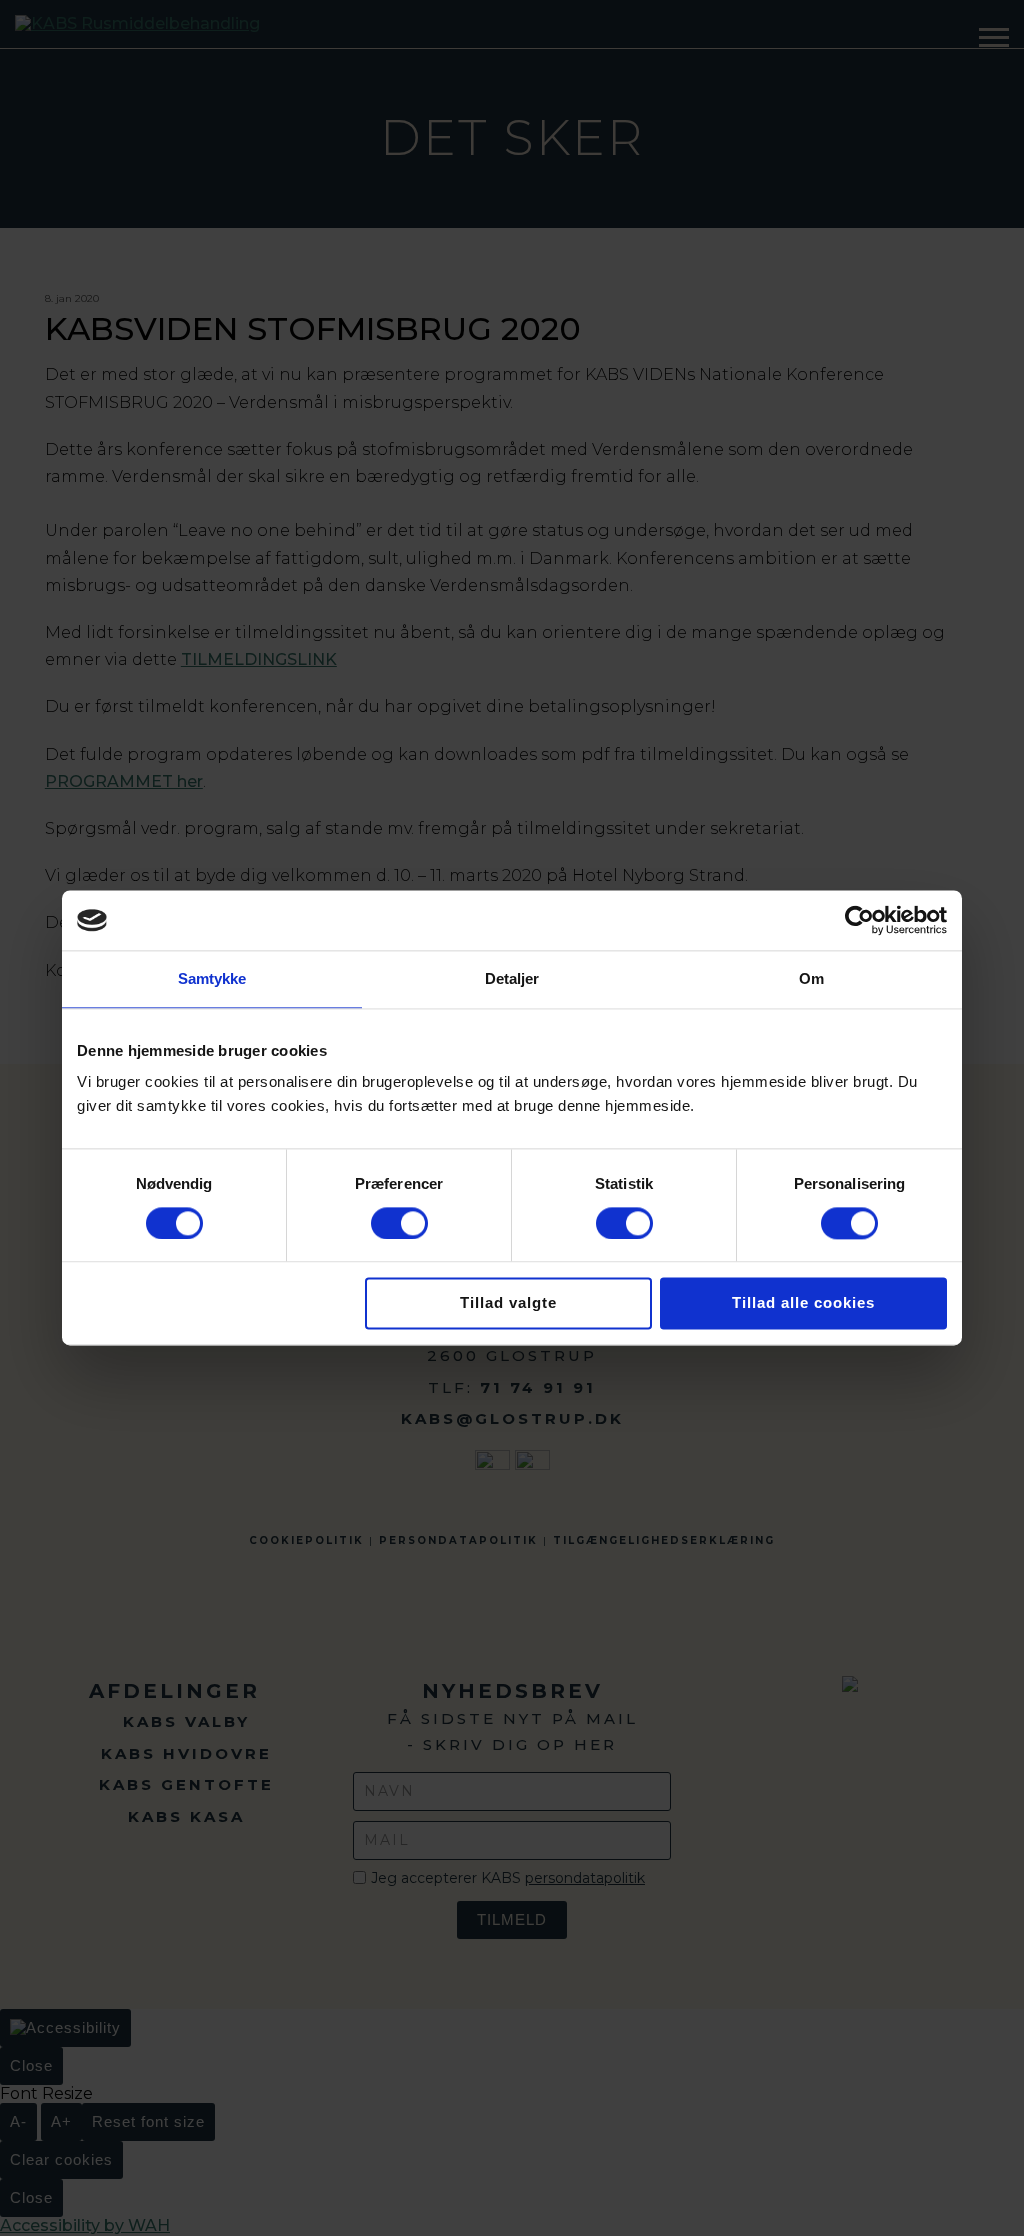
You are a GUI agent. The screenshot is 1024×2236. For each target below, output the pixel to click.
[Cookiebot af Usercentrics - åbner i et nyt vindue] (859, 920)
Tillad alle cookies (803, 1303)
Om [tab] (811, 978)
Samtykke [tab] (212, 978)
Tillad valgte (508, 1303)
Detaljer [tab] (512, 978)
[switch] (399, 1223)
